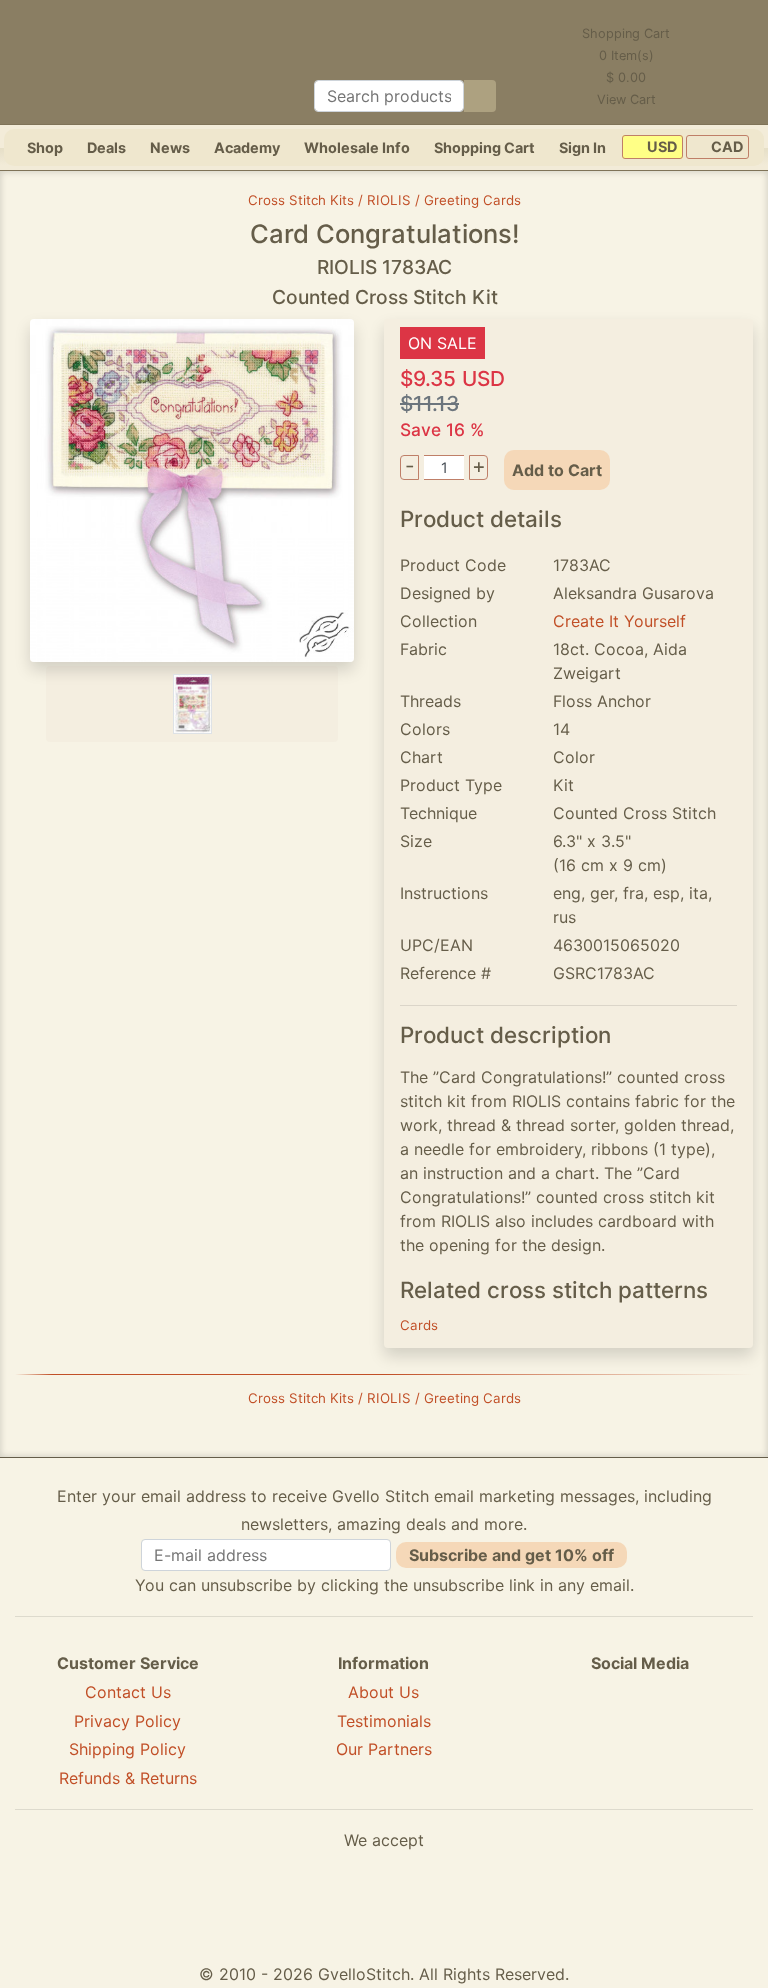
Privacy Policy (127, 1721)
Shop (45, 147)
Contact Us (128, 1692)
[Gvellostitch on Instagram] (709, 1736)
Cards (419, 1325)
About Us (383, 1692)
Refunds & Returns (128, 1778)
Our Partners (384, 1749)
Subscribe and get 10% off (511, 1555)
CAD (725, 147)
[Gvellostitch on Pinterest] (640, 1736)
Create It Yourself (619, 621)
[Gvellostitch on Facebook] (571, 1736)
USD (660, 147)
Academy (247, 147)
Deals (106, 147)
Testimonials (384, 1721)
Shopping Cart (484, 147)
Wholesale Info (357, 147)
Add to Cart (557, 470)
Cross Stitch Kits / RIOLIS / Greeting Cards (384, 200)
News (170, 147)
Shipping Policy (127, 1749)
